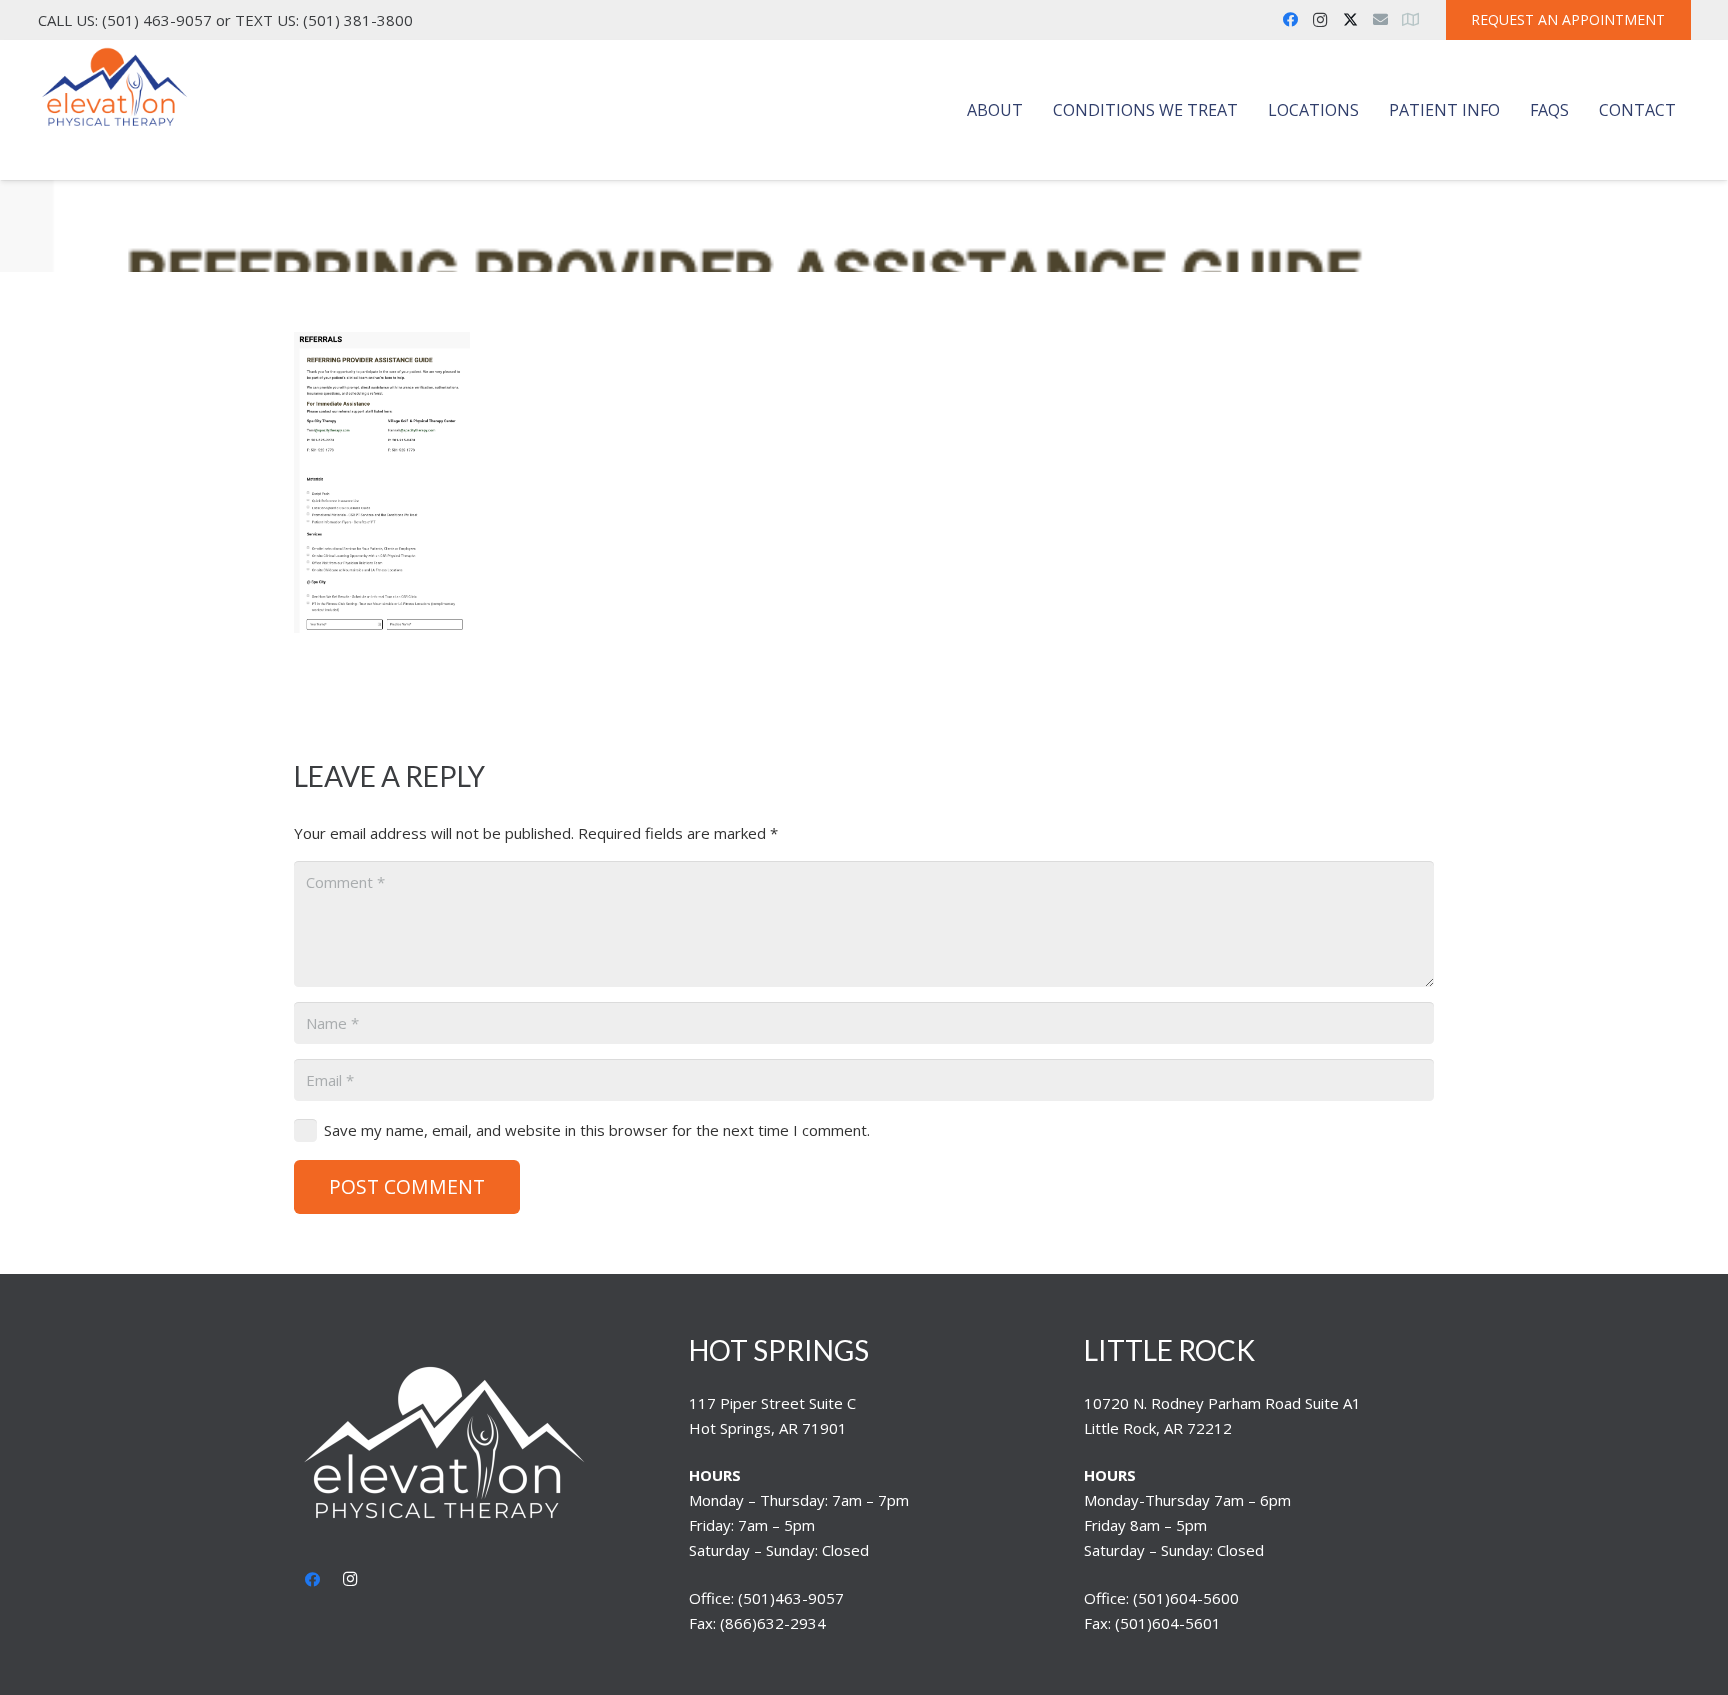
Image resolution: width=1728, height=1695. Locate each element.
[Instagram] (1320, 20)
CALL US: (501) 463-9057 (125, 20)
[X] (1350, 20)
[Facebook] (1290, 20)
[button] (1033, 110)
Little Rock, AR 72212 (1158, 1428)
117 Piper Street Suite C (772, 1403)
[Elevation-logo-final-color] (115, 88)
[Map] (1410, 20)
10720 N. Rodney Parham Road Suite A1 (1222, 1403)
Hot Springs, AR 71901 (768, 1428)
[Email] (1380, 20)
